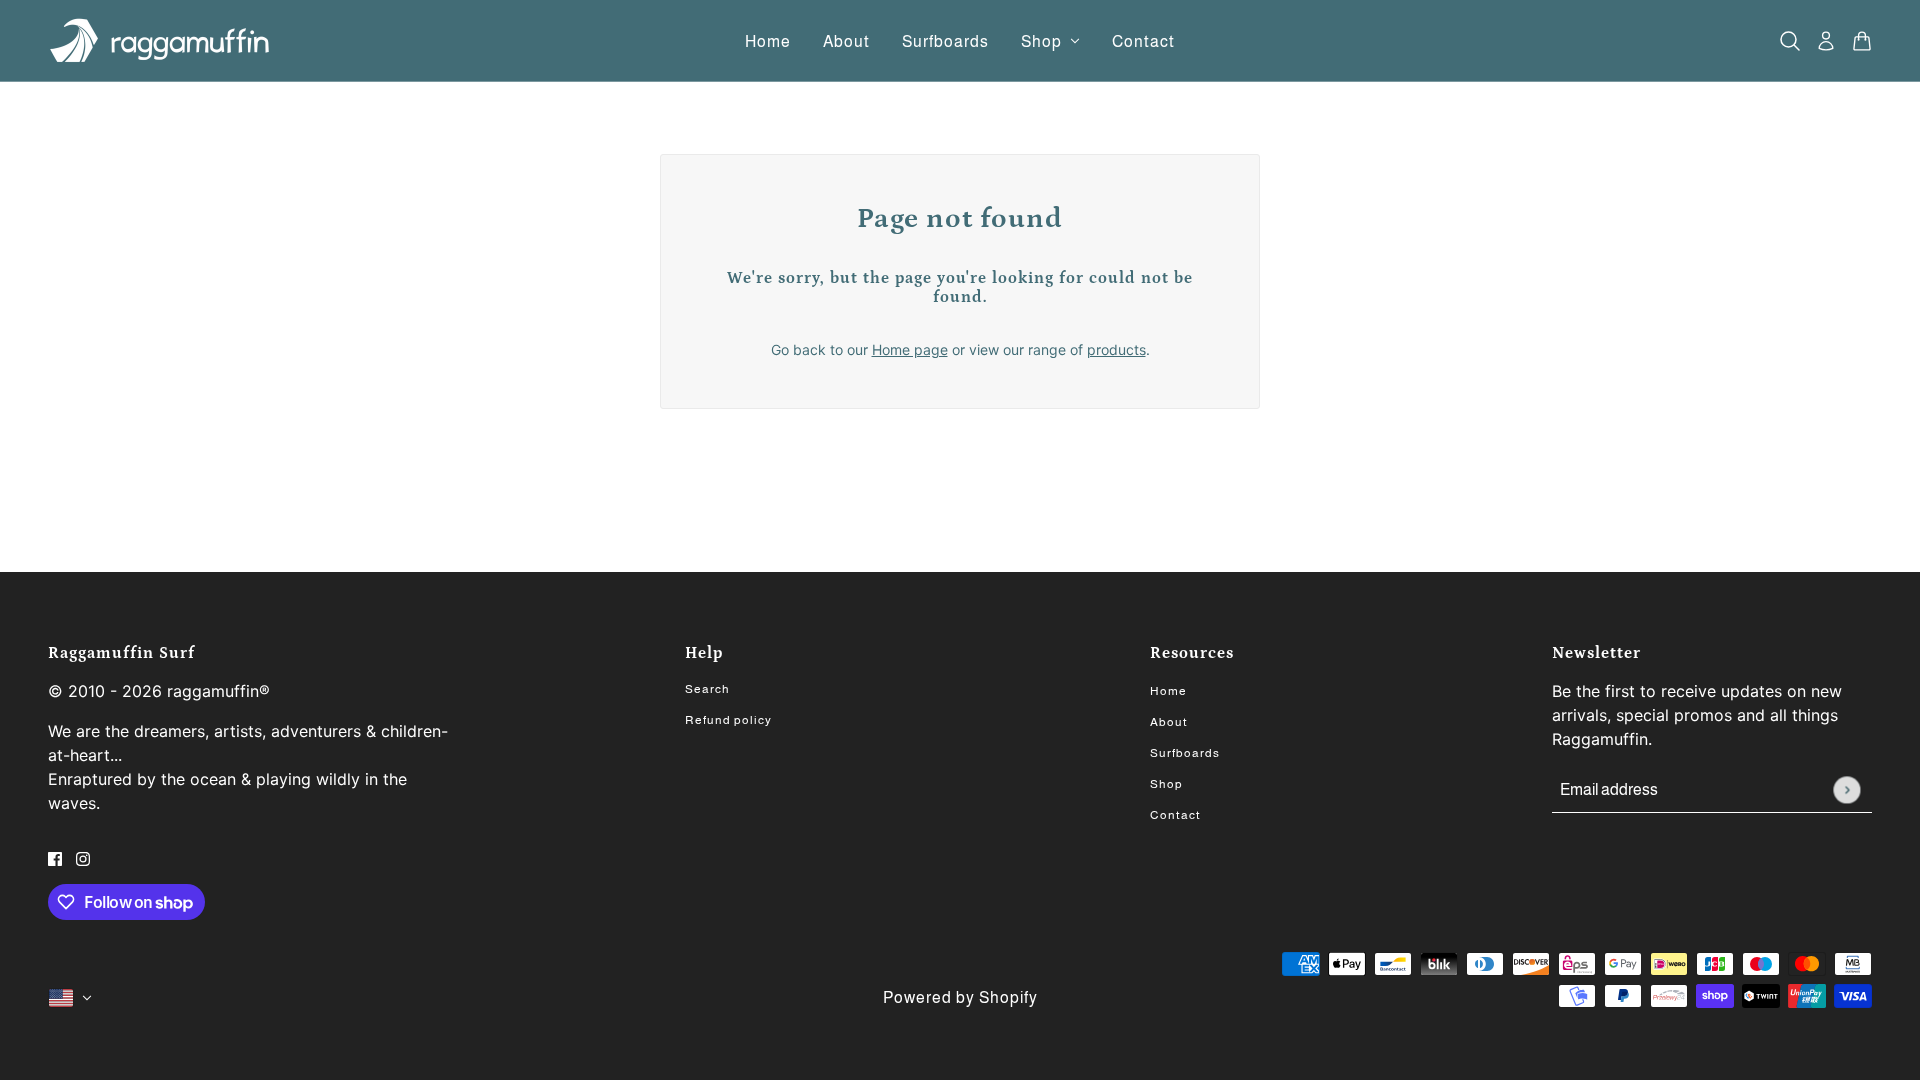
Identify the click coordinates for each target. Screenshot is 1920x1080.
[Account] (1826, 41)
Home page (910, 349)
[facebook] (55, 857)
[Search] (1790, 41)
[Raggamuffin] (161, 41)
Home (1168, 691)
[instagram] (83, 857)
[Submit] (1846, 789)
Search (707, 689)
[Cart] (1862, 41)
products (1116, 349)
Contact (1175, 815)
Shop (1166, 784)
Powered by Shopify (960, 997)
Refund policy (728, 720)
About (1169, 722)
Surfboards (1185, 753)
